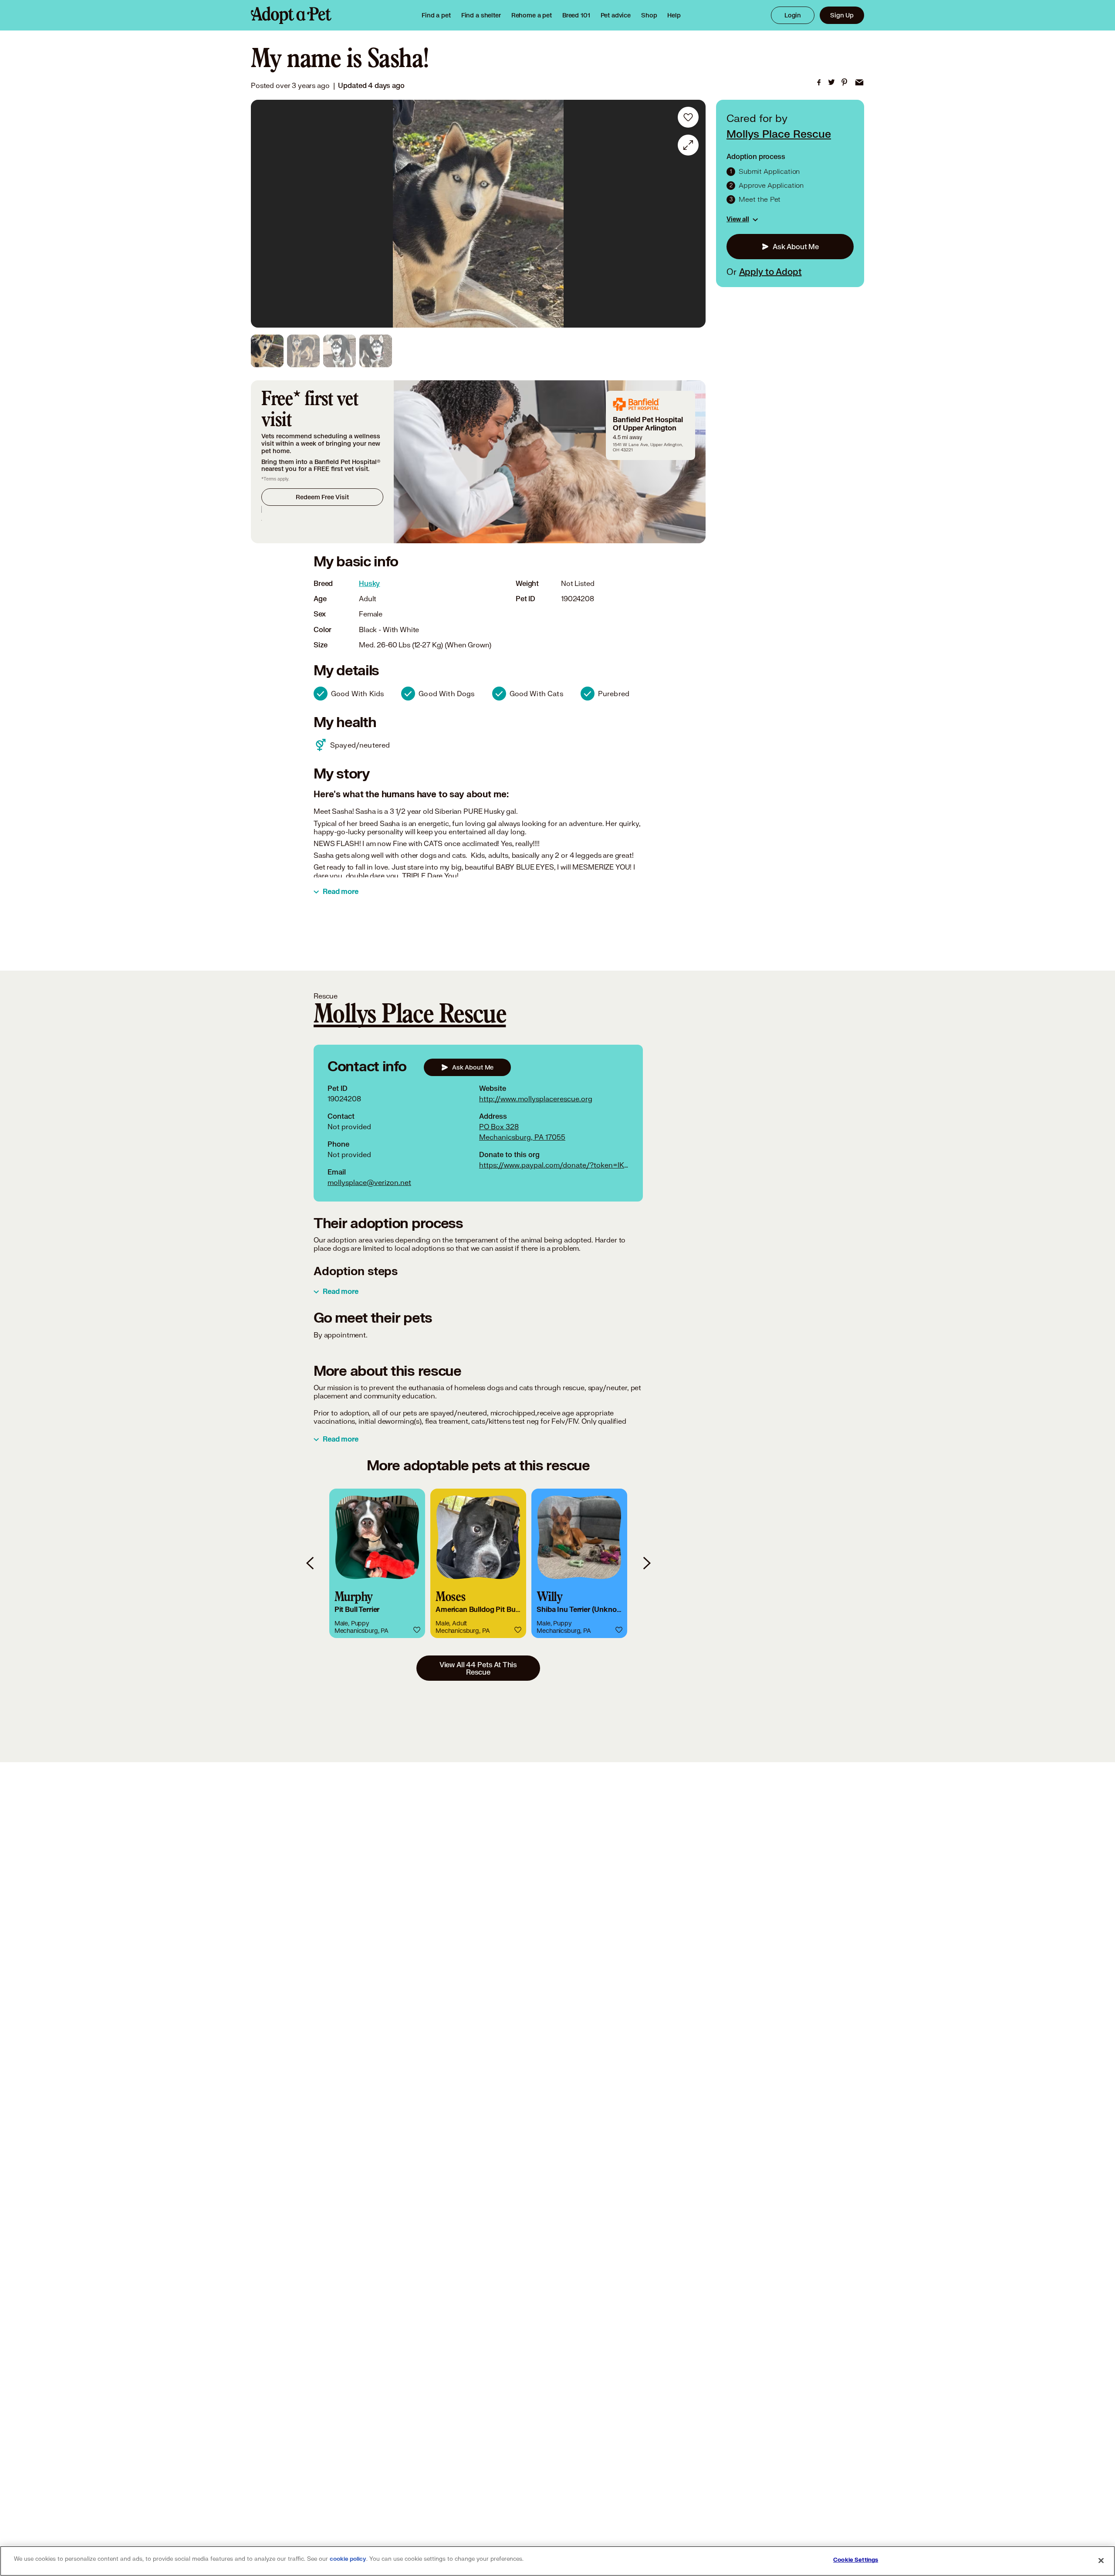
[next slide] (646, 1563)
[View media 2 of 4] (303, 351)
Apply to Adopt (770, 271)
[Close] (1101, 2560)
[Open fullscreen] (688, 145)
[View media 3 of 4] (340, 351)
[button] (377, 1563)
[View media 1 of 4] (267, 351)
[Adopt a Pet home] (291, 15)
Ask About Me (796, 247)
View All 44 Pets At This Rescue (478, 1668)
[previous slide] (311, 1563)
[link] (532, 15)
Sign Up (842, 15)
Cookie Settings (856, 2560)
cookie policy (348, 2559)
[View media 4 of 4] (376, 351)
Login (793, 15)
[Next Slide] (693, 214)
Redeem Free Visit (322, 497)
